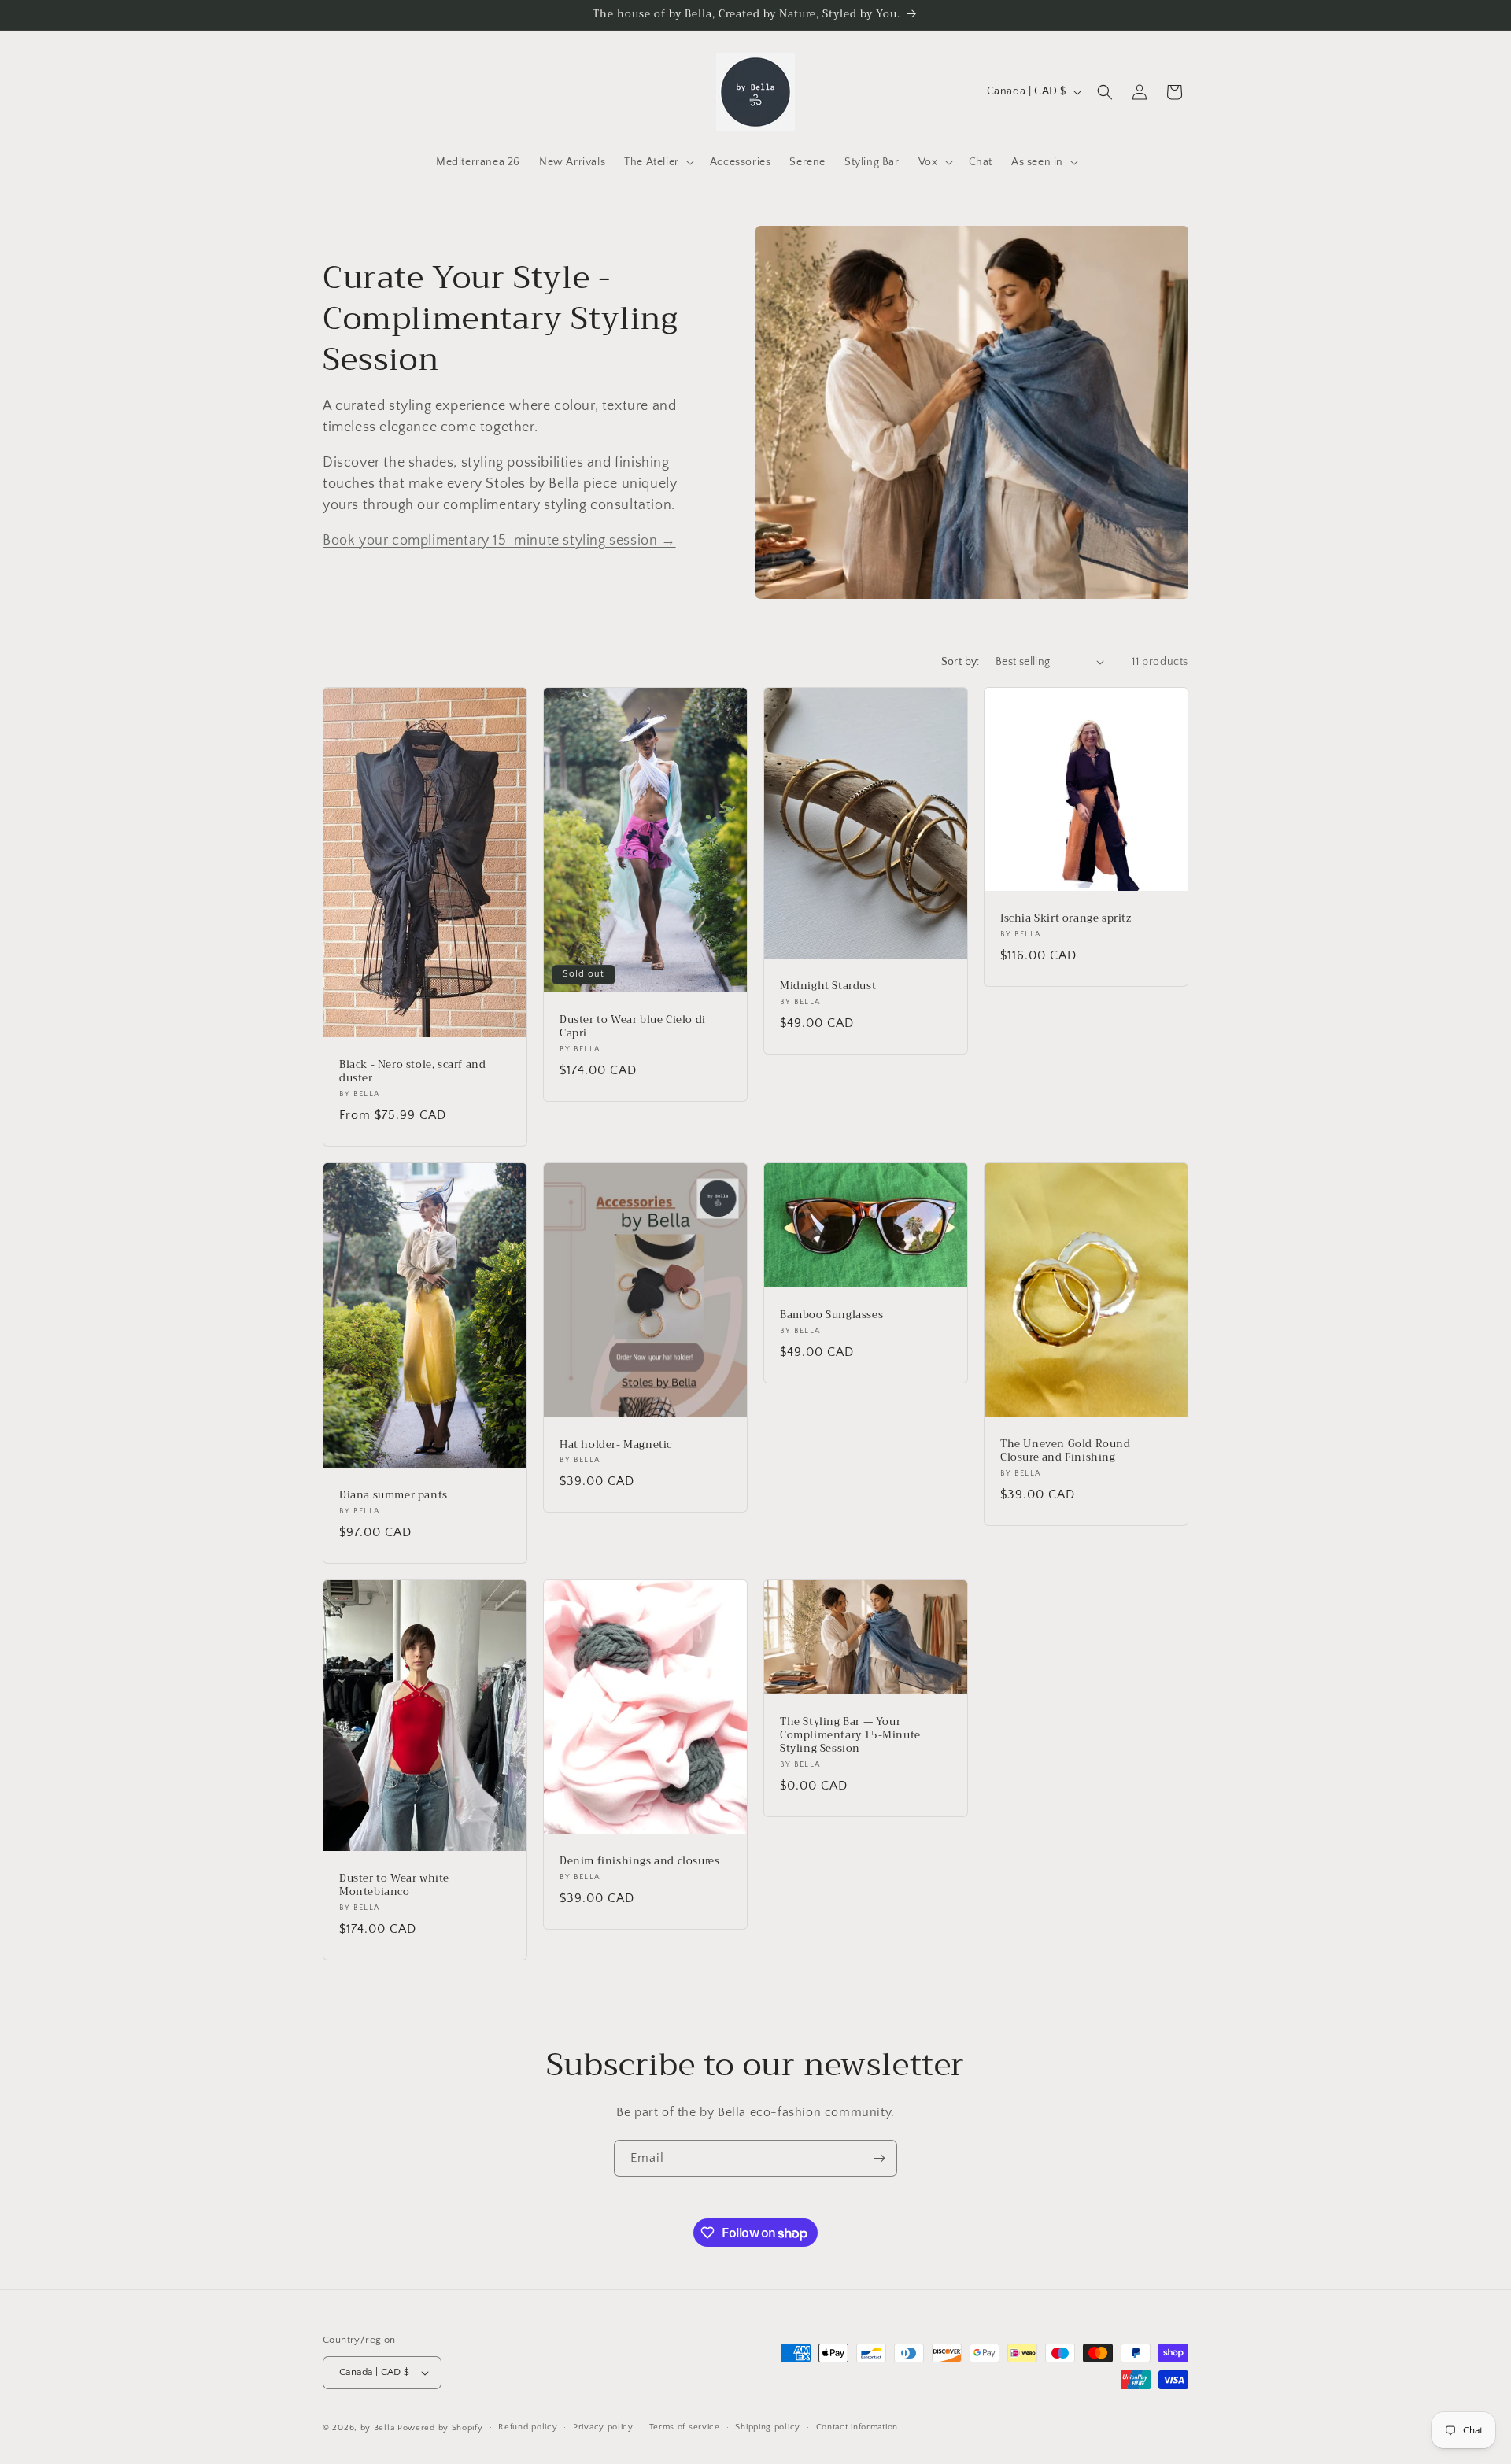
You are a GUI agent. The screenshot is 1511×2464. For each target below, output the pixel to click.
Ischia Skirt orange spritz (1066, 919)
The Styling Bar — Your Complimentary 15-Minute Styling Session (850, 1736)
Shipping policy (768, 2427)
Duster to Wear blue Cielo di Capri (633, 1027)
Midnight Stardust (828, 986)
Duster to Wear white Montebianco (394, 1886)
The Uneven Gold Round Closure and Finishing (1066, 1451)
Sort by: (961, 662)
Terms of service (685, 2427)
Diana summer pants (393, 1496)
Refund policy (528, 2427)
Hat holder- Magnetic (616, 1444)
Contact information (857, 2427)
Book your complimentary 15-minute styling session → (499, 541)
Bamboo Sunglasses (831, 1315)
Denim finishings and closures (639, 1861)
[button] (658, 162)
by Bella (378, 2428)
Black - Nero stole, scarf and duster (412, 1072)
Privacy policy (603, 2427)
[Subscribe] (879, 2158)
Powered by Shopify (440, 2428)
